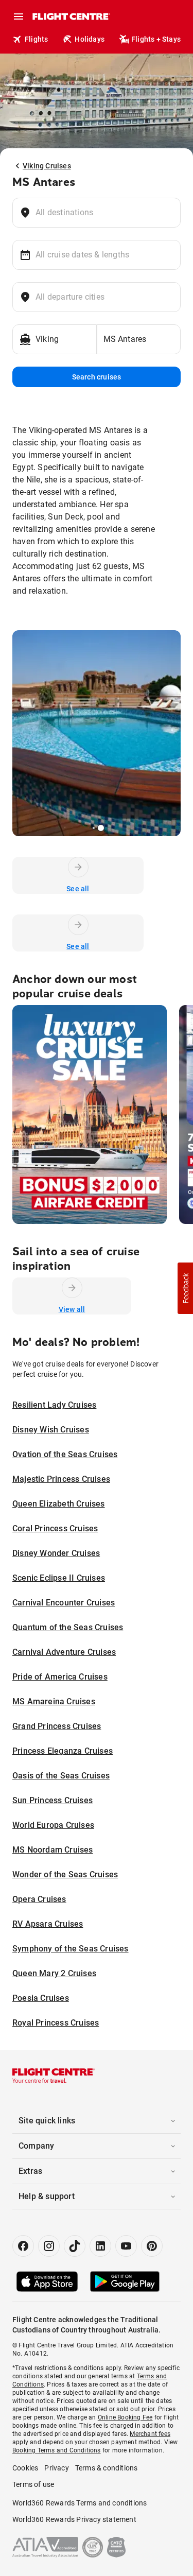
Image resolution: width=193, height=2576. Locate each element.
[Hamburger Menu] (19, 16)
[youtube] (126, 2246)
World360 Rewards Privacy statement (74, 2519)
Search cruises (97, 377)
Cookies (25, 2468)
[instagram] (49, 2246)
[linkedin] (100, 2246)
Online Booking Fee (125, 2417)
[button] (185, 1288)
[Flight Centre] (71, 16)
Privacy (56, 2468)
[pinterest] (152, 2246)
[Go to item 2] (101, 828)
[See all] (78, 867)
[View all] (72, 1288)
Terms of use (33, 2484)
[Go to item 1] (94, 828)
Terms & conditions (107, 2468)
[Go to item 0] (90, 828)
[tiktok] (75, 2246)
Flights (36, 39)
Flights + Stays (156, 39)
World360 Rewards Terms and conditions (80, 2503)
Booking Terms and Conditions (57, 2450)
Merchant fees (150, 2434)
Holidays (90, 39)
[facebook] (23, 2246)
